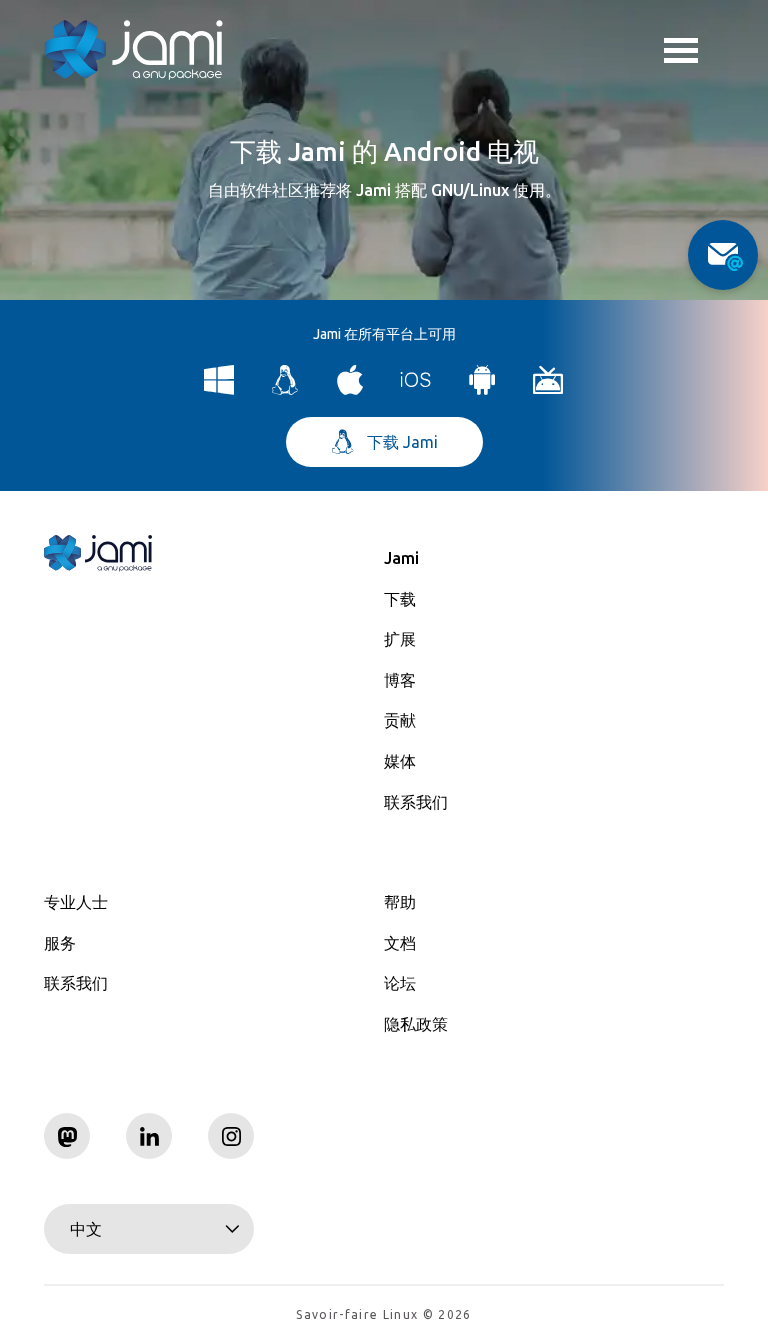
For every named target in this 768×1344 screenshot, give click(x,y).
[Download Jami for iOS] (416, 389)
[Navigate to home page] (134, 50)
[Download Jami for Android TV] (548, 389)
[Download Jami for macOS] (350, 389)
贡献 (400, 720)
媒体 (400, 761)
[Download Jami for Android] (482, 389)
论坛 (400, 983)
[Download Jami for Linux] (285, 389)
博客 (400, 680)
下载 (400, 599)
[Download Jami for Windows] (219, 389)
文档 (400, 943)
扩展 (400, 639)
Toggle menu (694, 50)
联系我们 (416, 802)
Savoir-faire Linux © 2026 (383, 1314)
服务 (60, 943)
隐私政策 (416, 1024)
